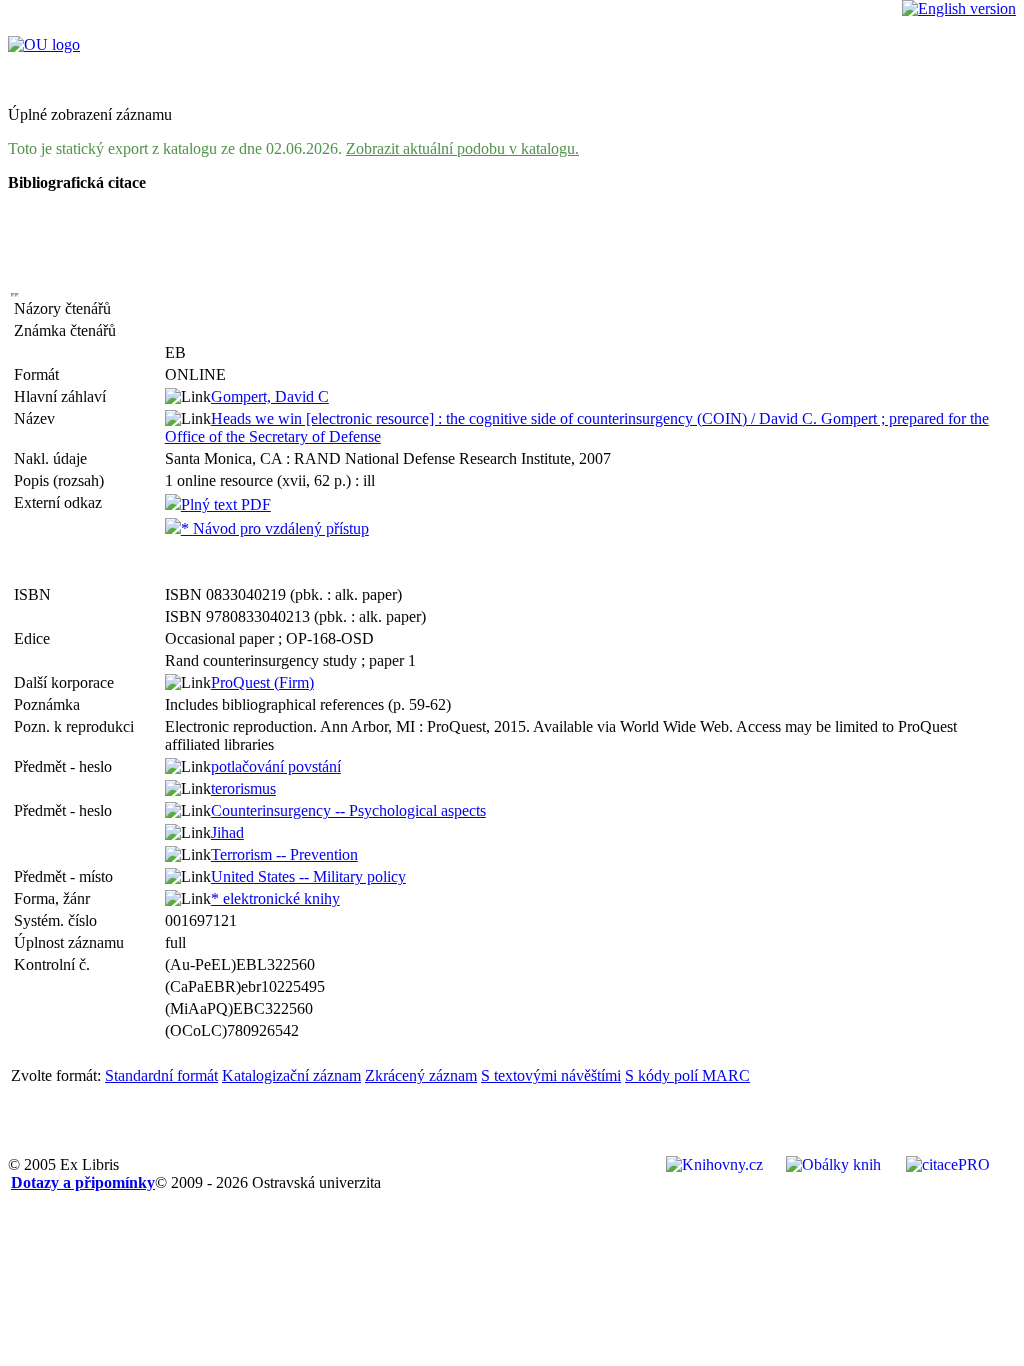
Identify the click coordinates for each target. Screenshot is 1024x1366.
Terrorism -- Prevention (284, 854)
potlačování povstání (276, 766)
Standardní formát (161, 1075)
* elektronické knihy (275, 898)
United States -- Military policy (308, 876)
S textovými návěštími (551, 1075)
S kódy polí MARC (687, 1075)
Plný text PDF (226, 504)
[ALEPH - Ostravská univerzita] (44, 44)
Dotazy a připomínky (83, 1182)
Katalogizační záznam (291, 1075)
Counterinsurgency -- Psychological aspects (348, 810)
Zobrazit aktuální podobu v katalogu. (462, 148)
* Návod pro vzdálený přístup (275, 528)
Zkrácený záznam (421, 1075)
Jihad (227, 832)
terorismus (243, 788)
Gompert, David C (270, 396)
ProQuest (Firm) (262, 682)
